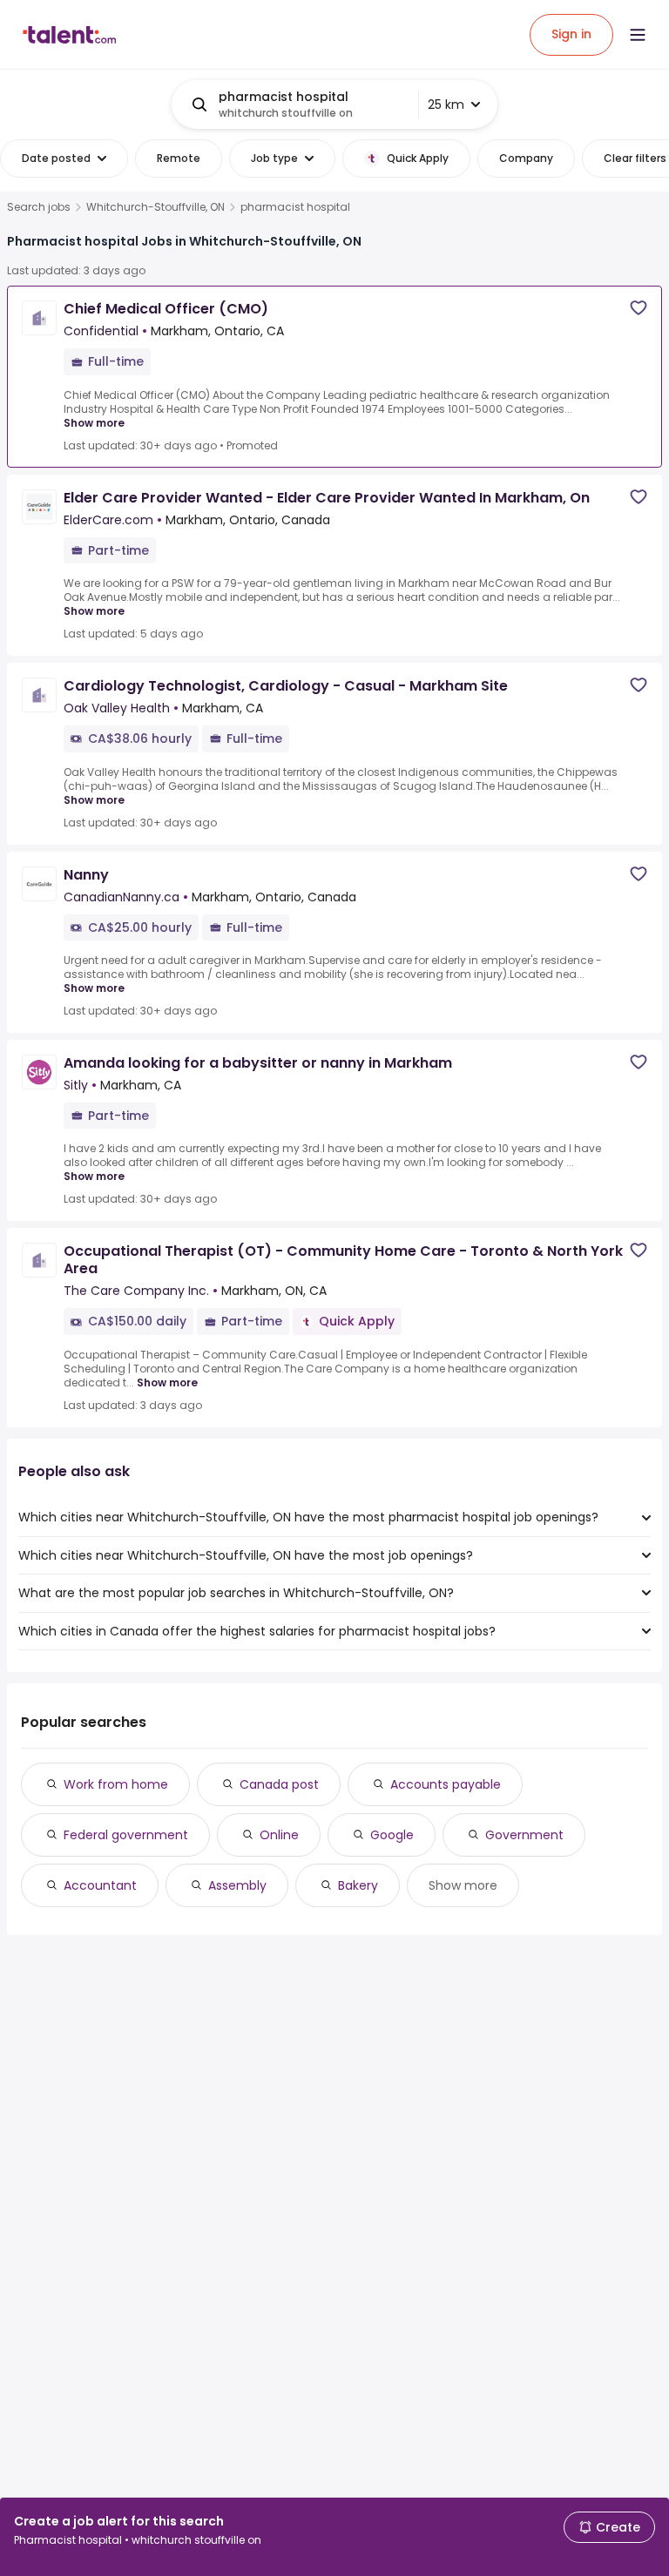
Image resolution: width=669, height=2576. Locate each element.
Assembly (237, 1885)
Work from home (116, 1784)
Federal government (126, 1835)
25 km (446, 105)
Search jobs (39, 207)
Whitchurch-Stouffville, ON (155, 207)
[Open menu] (638, 35)
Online (279, 1835)
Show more (94, 423)
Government (524, 1835)
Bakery (358, 1885)
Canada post (279, 1784)
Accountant (100, 1885)
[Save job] (639, 308)
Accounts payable (446, 1784)
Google (392, 1835)
